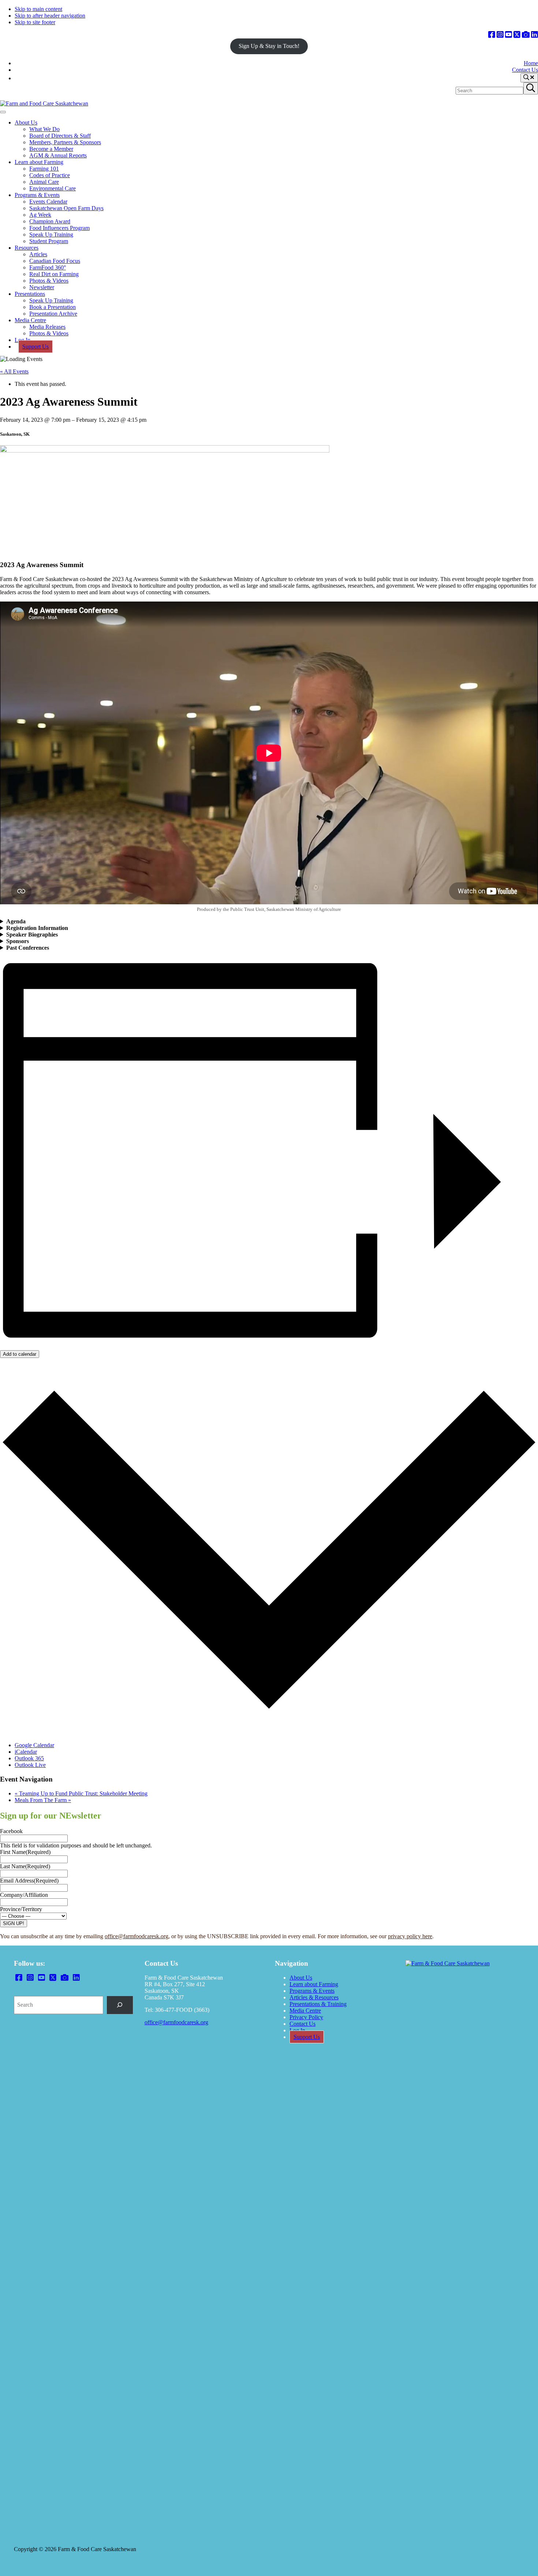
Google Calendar (34, 1745)
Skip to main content (38, 9)
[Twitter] (517, 35)
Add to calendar (20, 1354)
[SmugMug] (526, 35)
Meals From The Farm (43, 1800)
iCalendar (26, 1752)
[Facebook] (492, 35)
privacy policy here (410, 1936)
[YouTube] (509, 35)
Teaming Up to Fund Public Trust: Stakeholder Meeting (81, 1793)
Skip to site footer (35, 22)
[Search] (120, 2005)
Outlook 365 (29, 1758)
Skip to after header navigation (50, 16)
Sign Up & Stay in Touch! (269, 46)
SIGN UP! (14, 1923)
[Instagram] (500, 35)
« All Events (14, 371)
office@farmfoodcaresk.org (137, 1936)
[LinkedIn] (535, 35)
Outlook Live (30, 1765)
